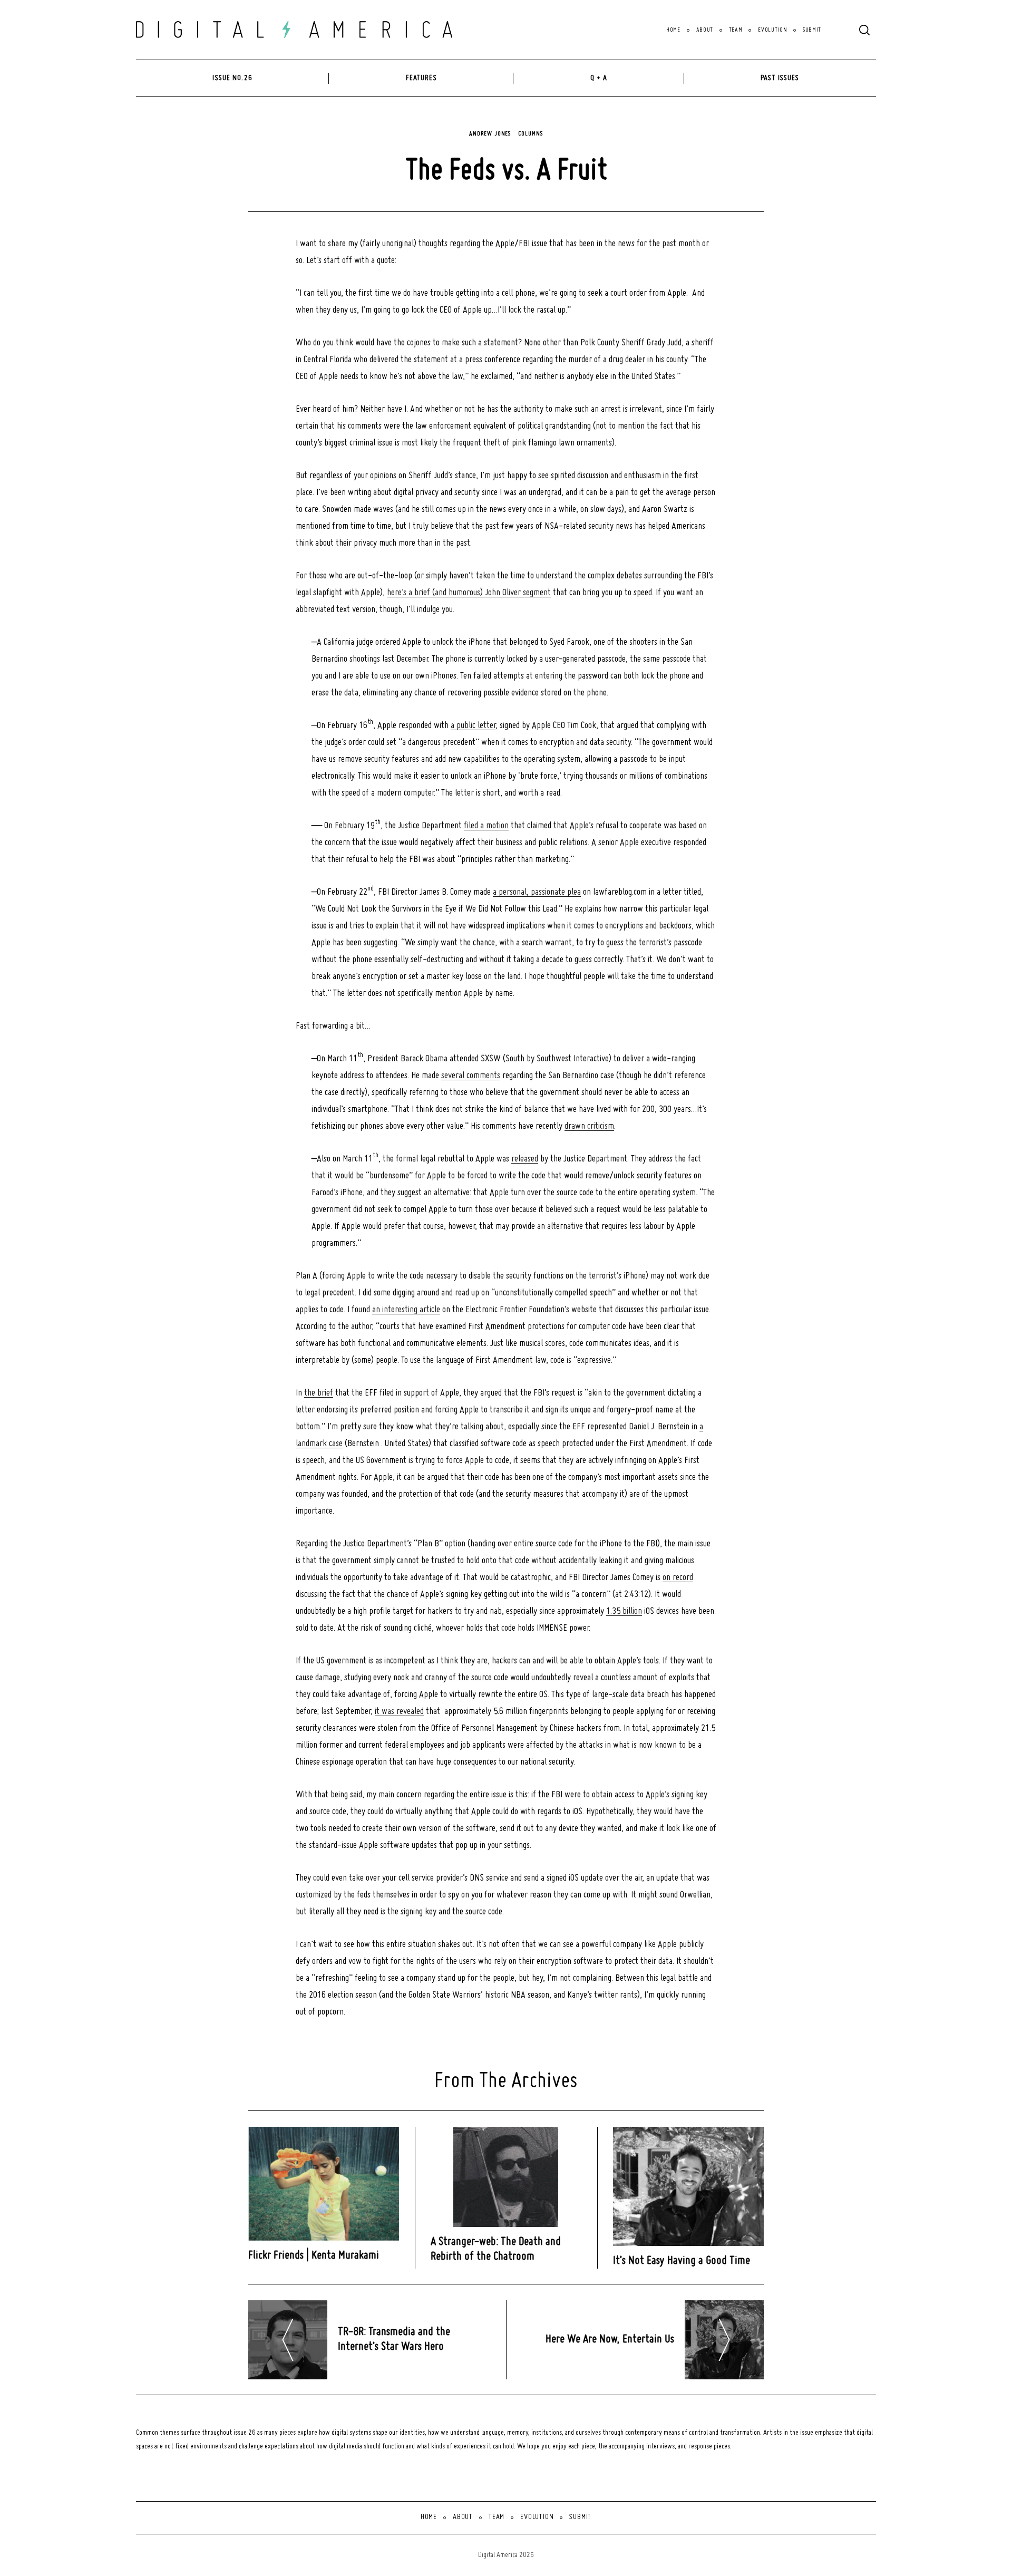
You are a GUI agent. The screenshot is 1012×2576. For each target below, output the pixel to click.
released (525, 1159)
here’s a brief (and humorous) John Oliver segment (469, 593)
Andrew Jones (490, 134)
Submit (812, 30)
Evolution (772, 30)
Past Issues (780, 78)
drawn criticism (589, 1126)
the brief (319, 1393)
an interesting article (406, 1310)
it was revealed (399, 1712)
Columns (530, 134)
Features (421, 78)
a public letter (473, 726)
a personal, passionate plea (537, 892)
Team (736, 30)
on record (678, 1578)
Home (673, 30)
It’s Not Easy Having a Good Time (682, 2261)
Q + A (599, 78)
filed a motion (486, 826)
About (705, 30)
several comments (471, 1076)
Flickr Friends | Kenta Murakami (314, 2256)
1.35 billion (624, 1611)
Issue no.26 (232, 78)
